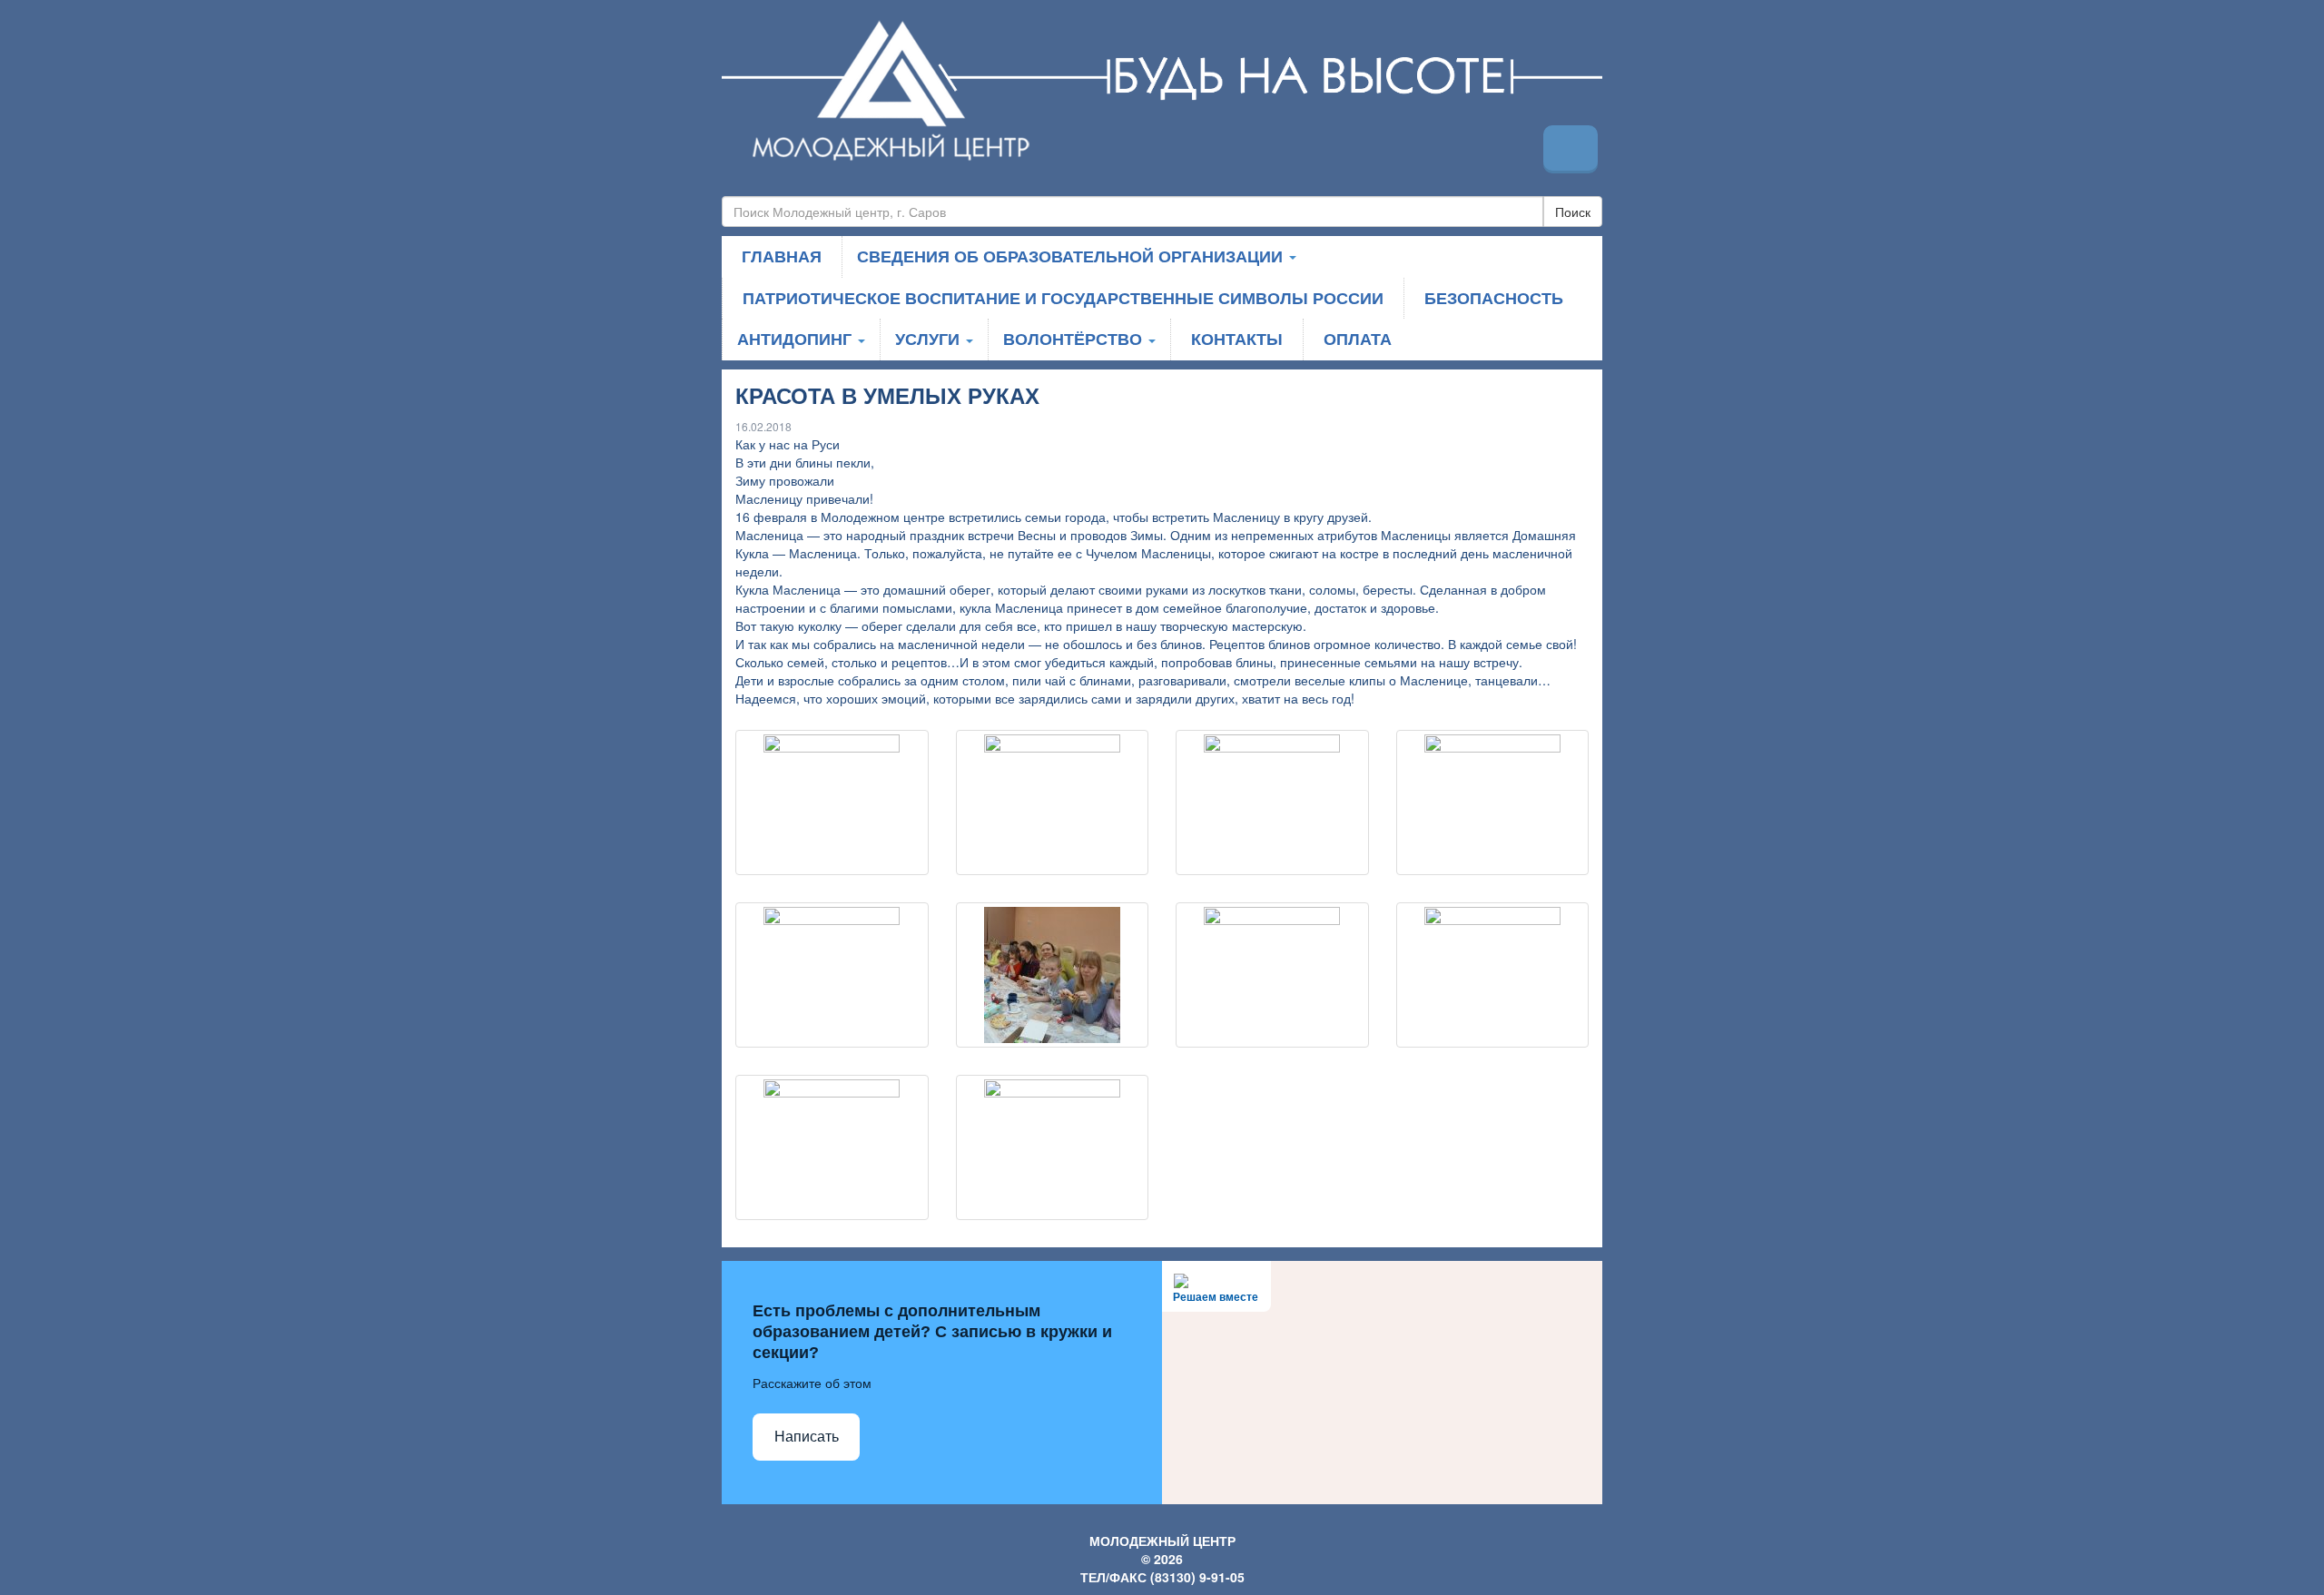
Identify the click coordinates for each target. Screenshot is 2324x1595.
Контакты (1237, 339)
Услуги (930, 339)
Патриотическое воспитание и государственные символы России (1063, 298)
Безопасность (1494, 298)
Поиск (1573, 212)
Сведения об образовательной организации (1072, 256)
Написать (807, 1437)
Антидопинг (797, 339)
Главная (782, 256)
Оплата (1358, 339)
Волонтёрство (1075, 339)
